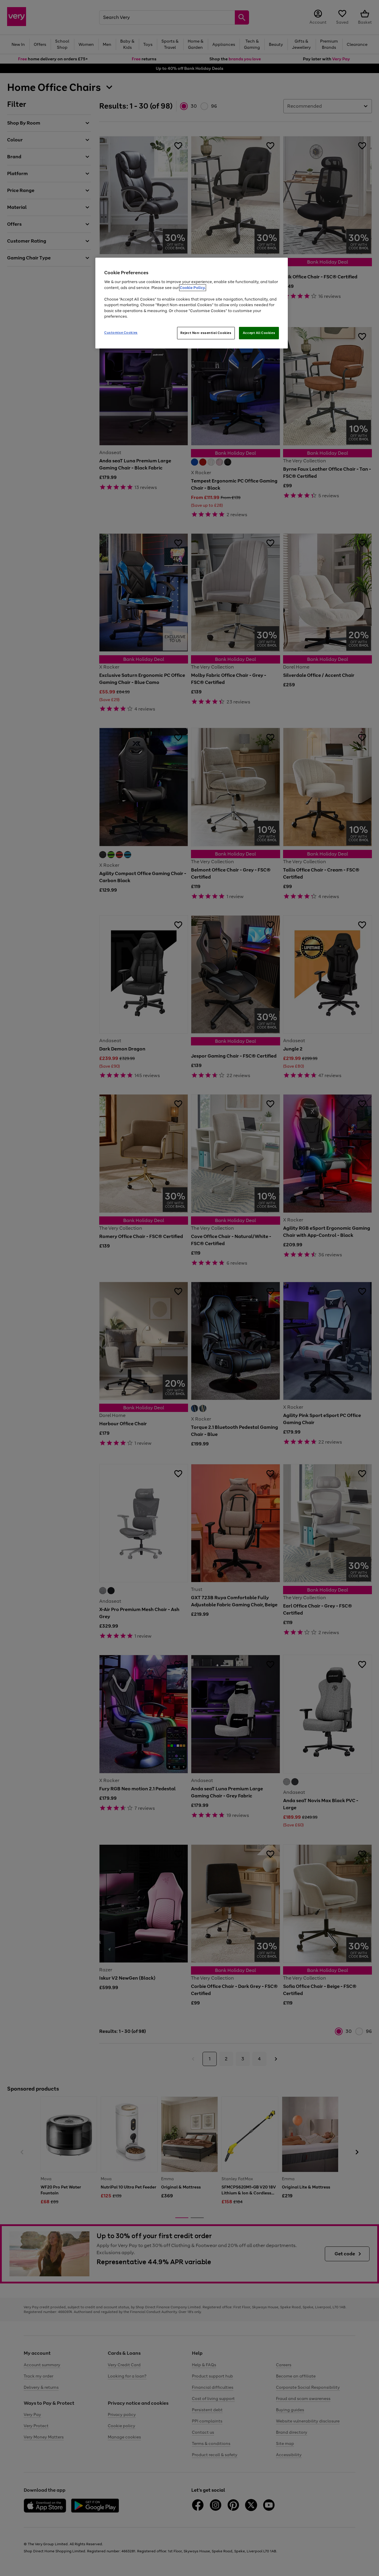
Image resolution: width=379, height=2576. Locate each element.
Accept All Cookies (259, 333)
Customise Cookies (121, 333)
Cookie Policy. (193, 288)
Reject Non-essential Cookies (206, 333)
